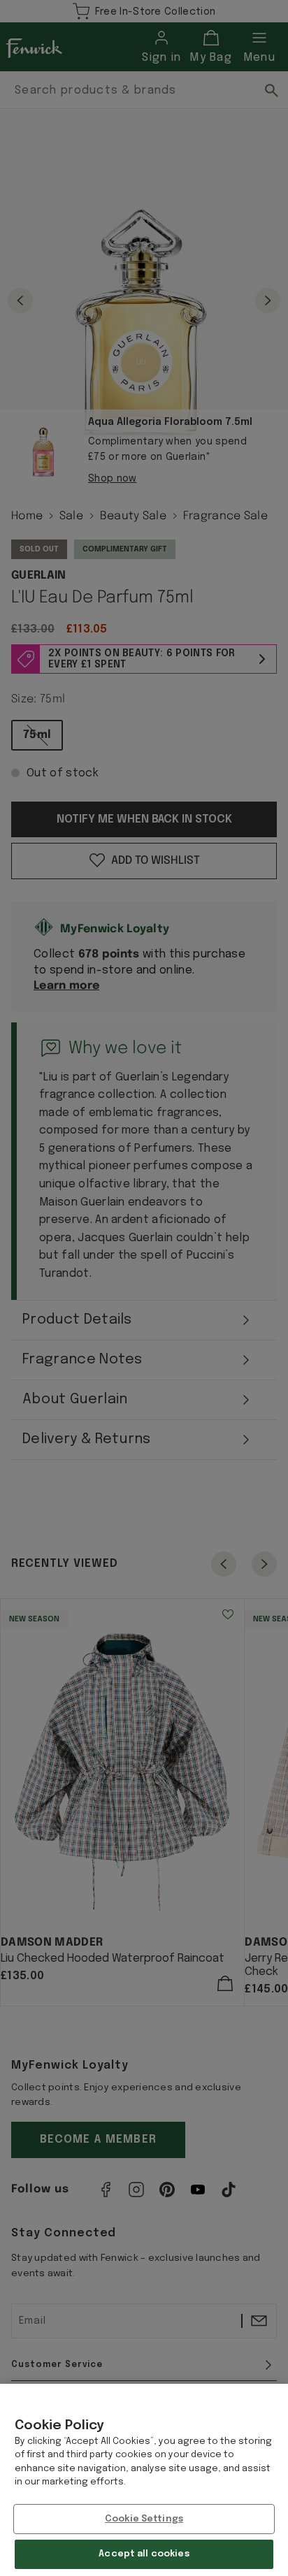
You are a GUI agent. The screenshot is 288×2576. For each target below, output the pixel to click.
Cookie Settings (144, 2519)
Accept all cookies (144, 2554)
